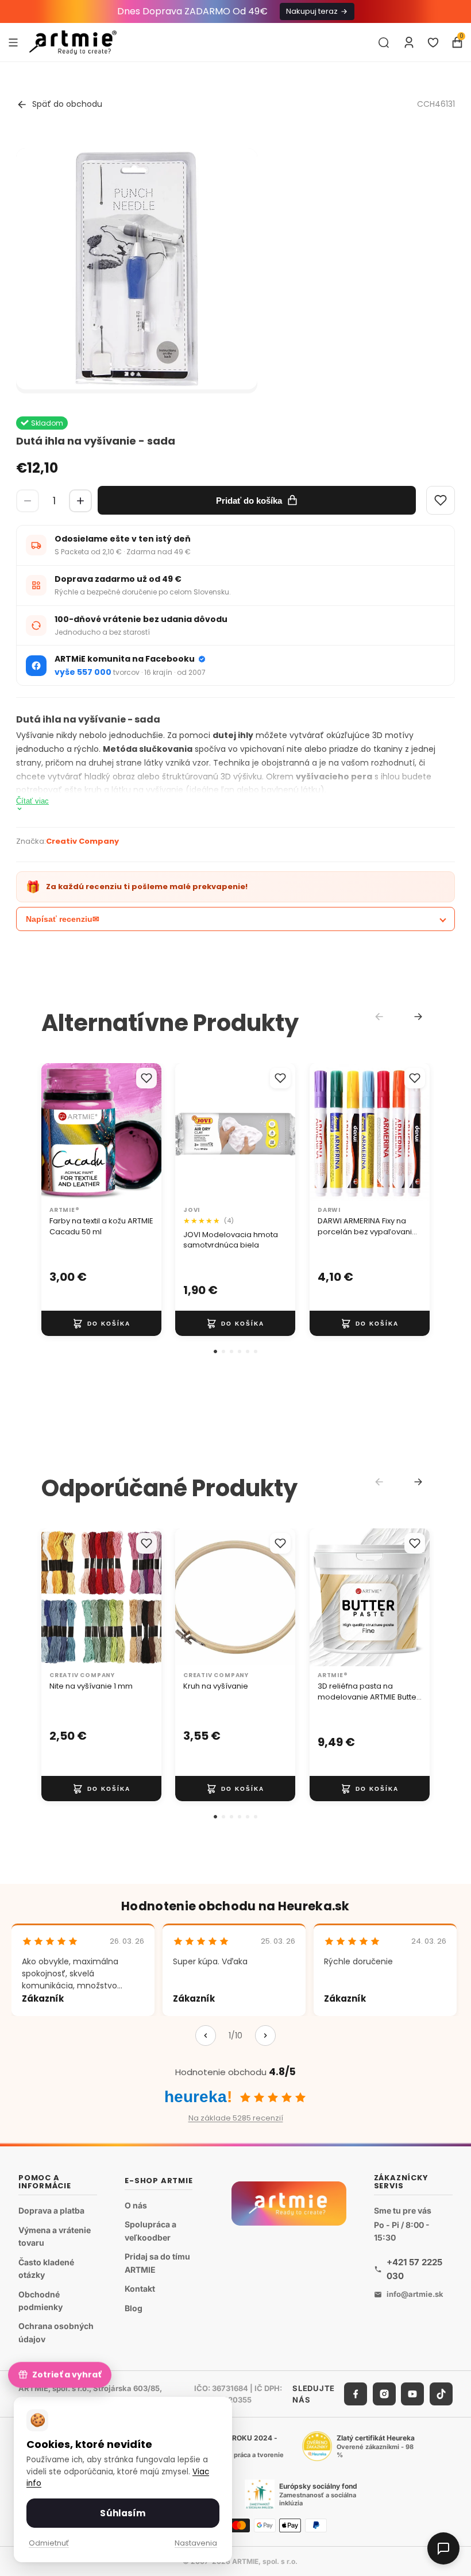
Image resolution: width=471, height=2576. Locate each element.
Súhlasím (123, 2513)
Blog (134, 2308)
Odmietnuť (49, 2543)
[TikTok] (441, 2394)
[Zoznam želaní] (433, 43)
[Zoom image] (137, 269)
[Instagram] (384, 2394)
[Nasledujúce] (265, 2036)
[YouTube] (412, 2394)
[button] (215, 1351)
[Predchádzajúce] (206, 2036)
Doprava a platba (51, 2210)
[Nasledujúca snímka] (149, 1132)
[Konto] (409, 43)
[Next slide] (418, 1017)
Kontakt (140, 2289)
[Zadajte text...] (384, 43)
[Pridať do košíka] (101, 1323)
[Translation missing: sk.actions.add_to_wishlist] (146, 1078)
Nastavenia (196, 2543)
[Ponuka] (13, 42)
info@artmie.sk (415, 2294)
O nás (136, 2205)
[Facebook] (356, 2394)
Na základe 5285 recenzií (236, 2118)
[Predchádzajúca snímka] (54, 1132)
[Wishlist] (441, 500)
